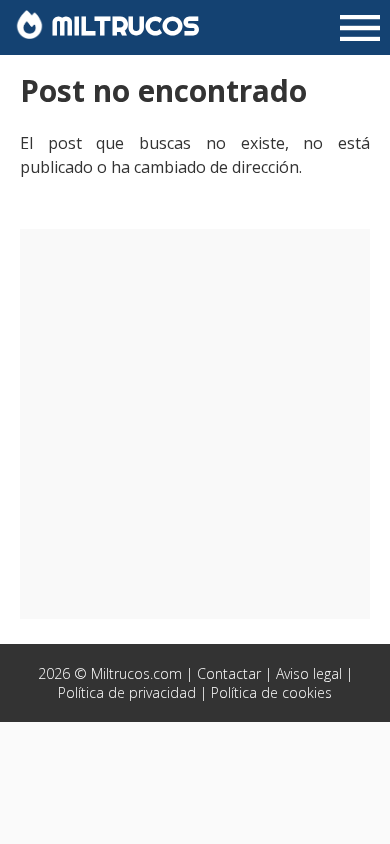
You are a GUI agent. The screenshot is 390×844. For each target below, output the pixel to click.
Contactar (229, 673)
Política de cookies (271, 692)
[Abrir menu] (360, 30)
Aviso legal (309, 673)
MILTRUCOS (121, 25)
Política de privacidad (127, 692)
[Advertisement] (195, 424)
